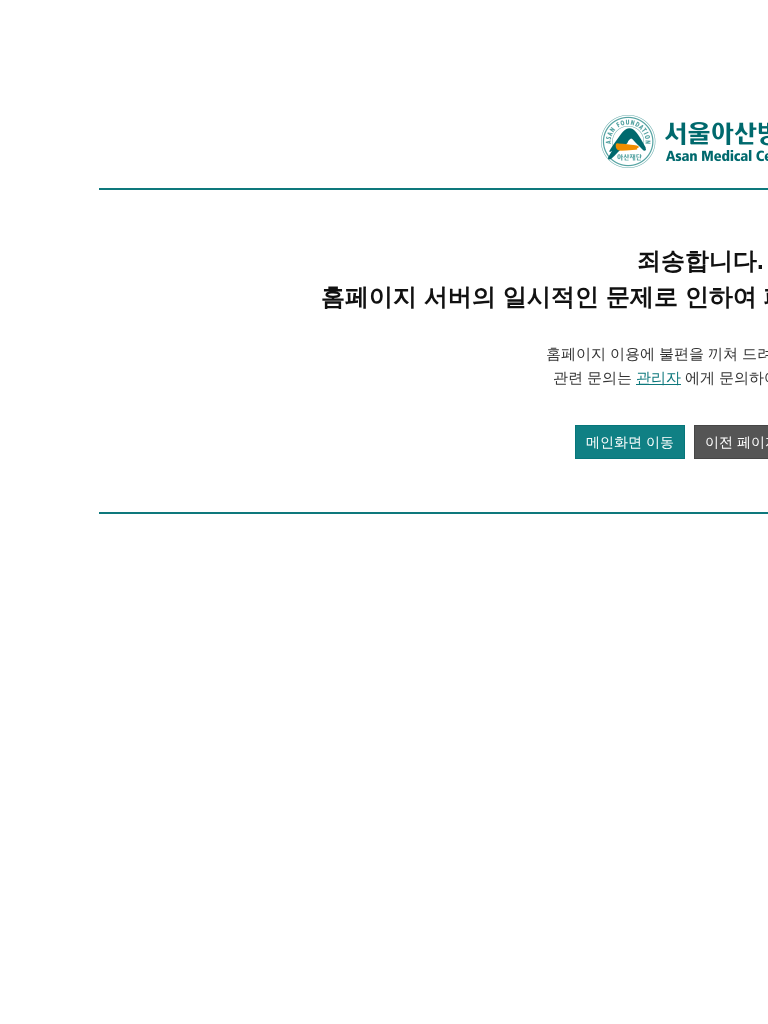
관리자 (658, 377)
